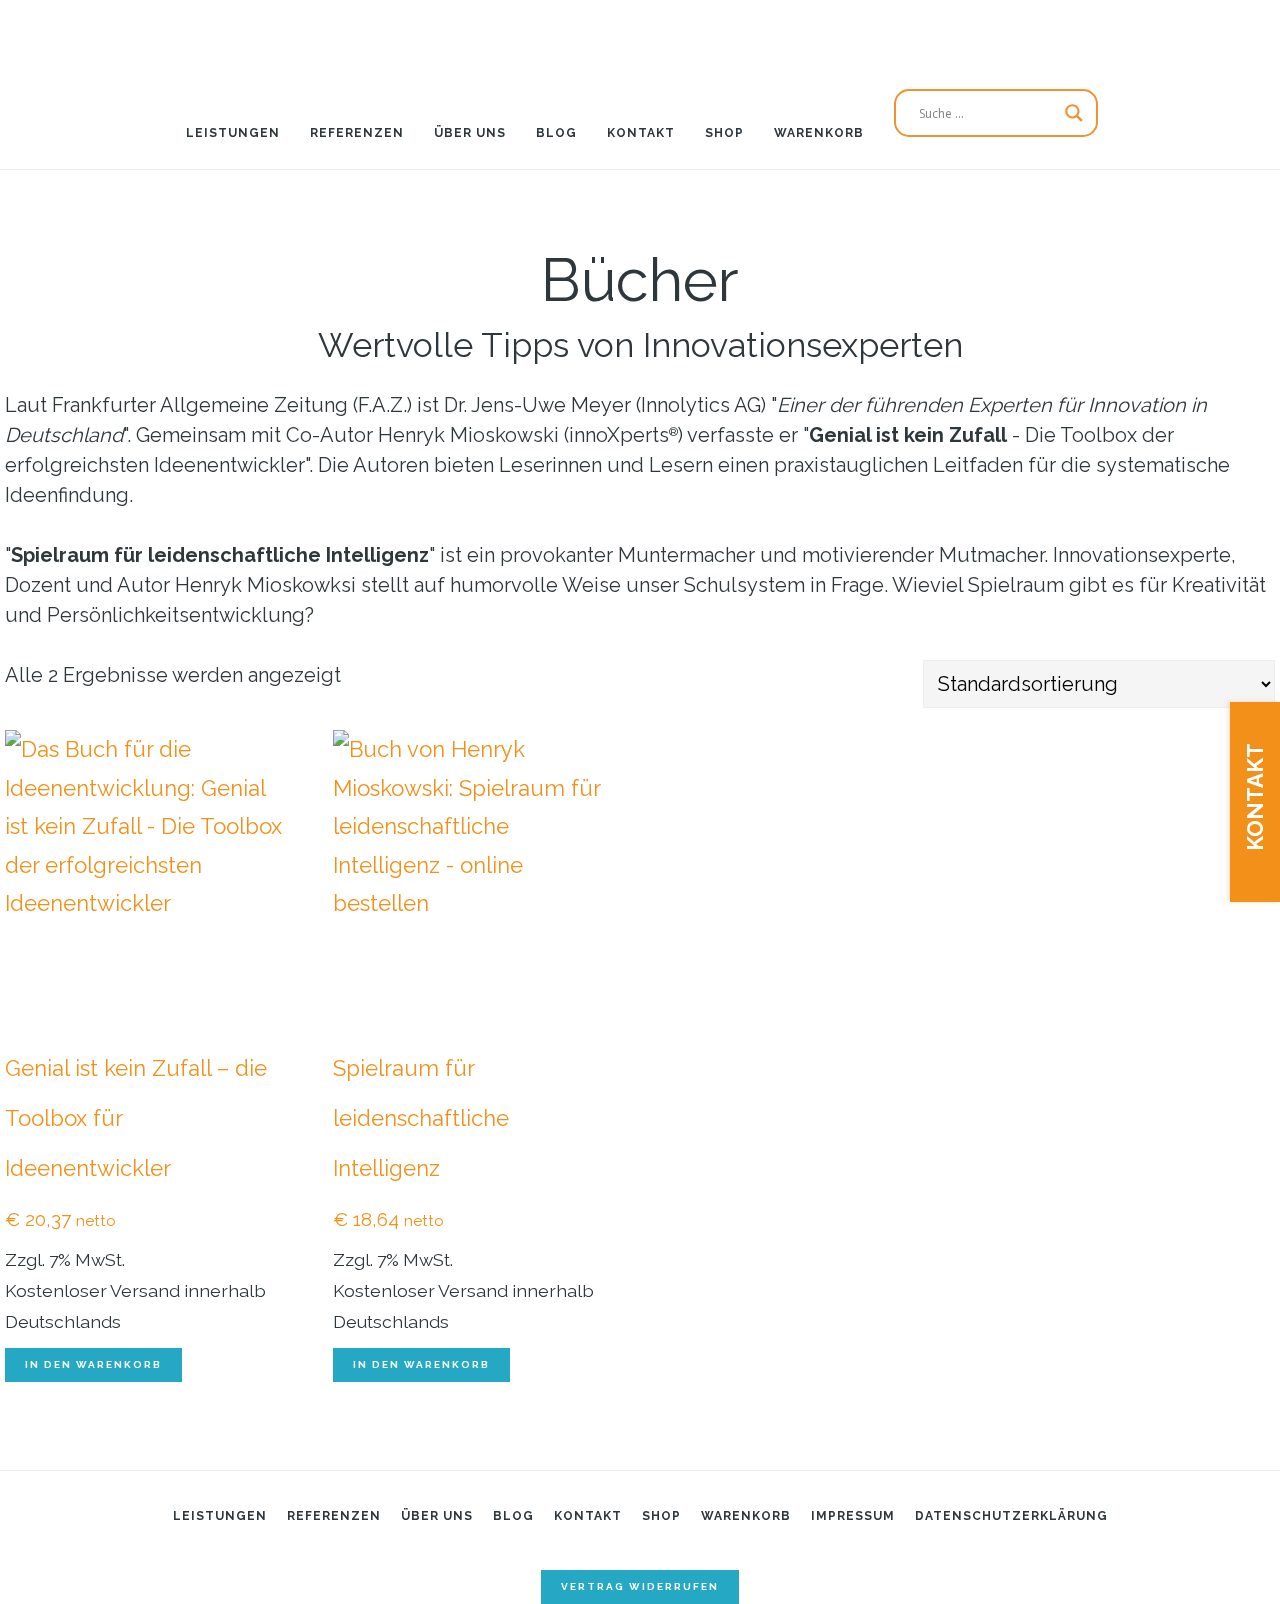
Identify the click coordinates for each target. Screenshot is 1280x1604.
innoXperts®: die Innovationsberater (640, 35)
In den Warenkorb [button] (93, 1364)
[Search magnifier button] (1074, 113)
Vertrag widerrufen (640, 1586)
